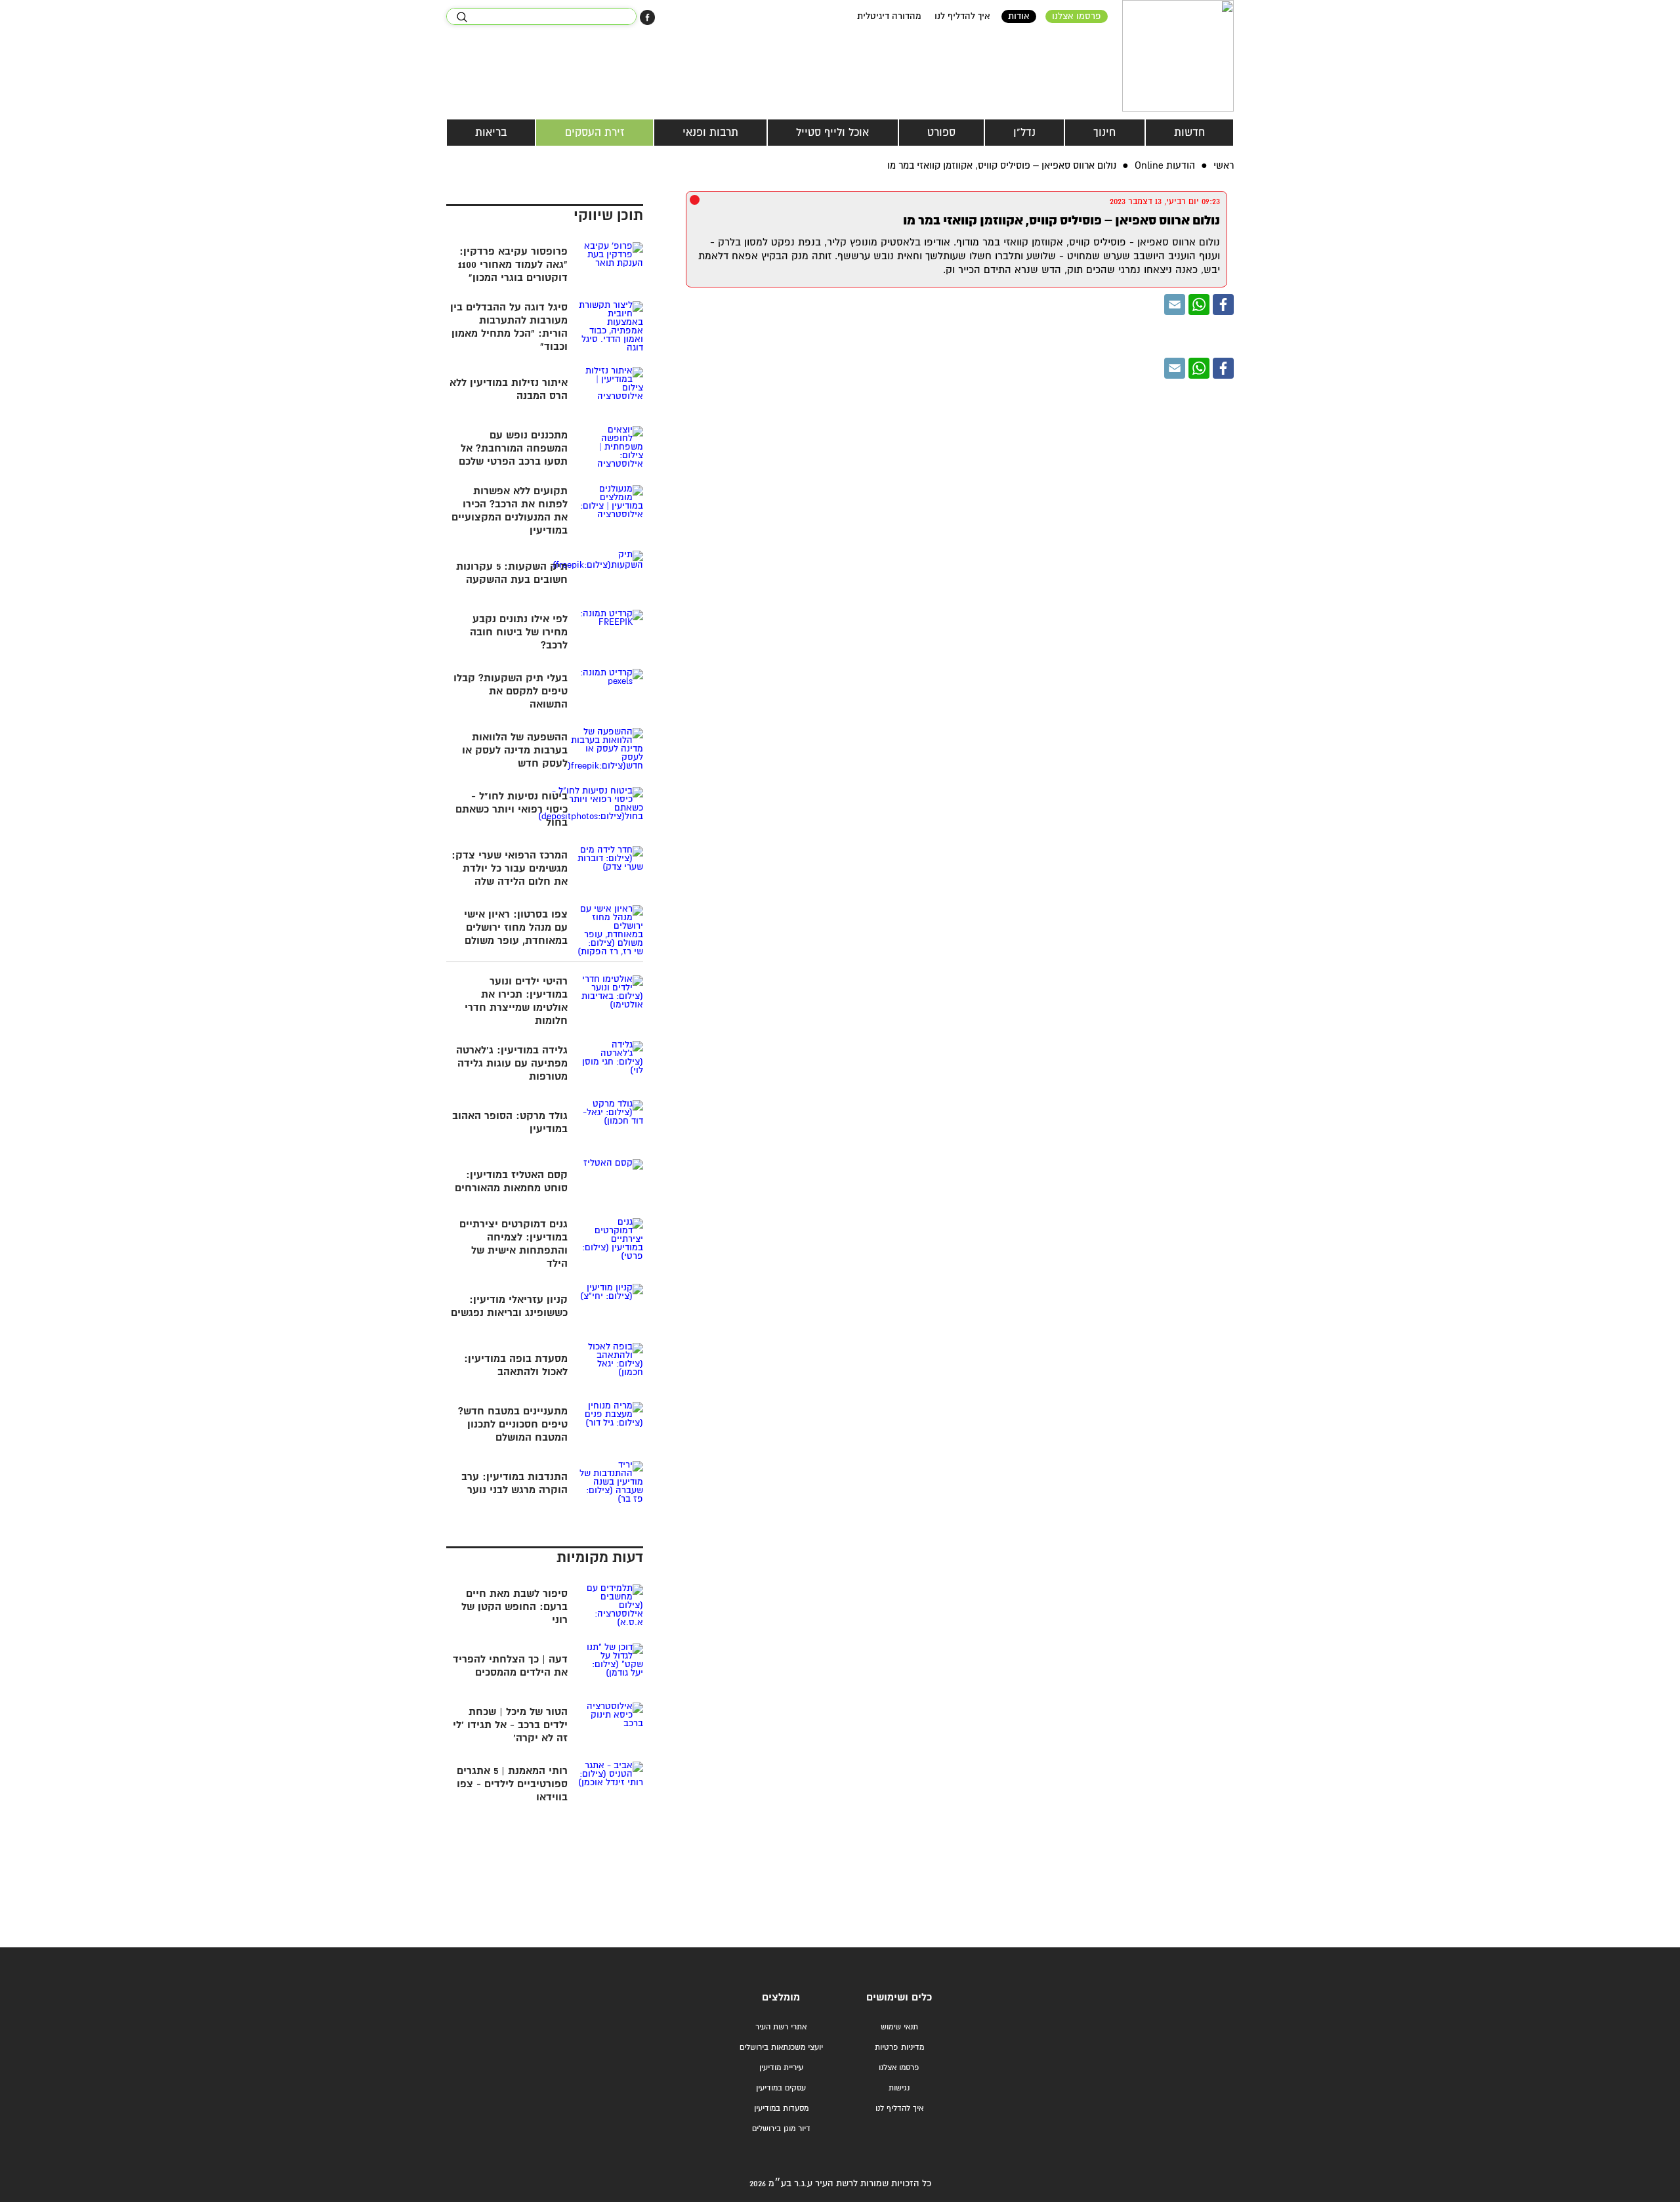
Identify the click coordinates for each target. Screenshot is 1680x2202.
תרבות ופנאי (710, 133)
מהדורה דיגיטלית (889, 16)
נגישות (899, 2088)
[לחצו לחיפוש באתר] (462, 17)
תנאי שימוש (899, 2027)
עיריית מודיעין (781, 2068)
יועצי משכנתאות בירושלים (781, 2047)
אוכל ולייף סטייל (832, 133)
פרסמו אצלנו (1077, 16)
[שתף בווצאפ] (1199, 305)
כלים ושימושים (899, 1998)
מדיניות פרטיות (899, 2047)
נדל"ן (1024, 133)
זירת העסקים (595, 133)
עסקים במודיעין (781, 2088)
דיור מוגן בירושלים (781, 2129)
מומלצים (781, 1998)
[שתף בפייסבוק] (647, 17)
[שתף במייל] (1175, 305)
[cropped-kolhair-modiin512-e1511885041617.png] (1178, 56)
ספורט (941, 133)
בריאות (491, 133)
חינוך (1104, 133)
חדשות (1189, 133)
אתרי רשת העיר (781, 2027)
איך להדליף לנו (962, 16)
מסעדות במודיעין (781, 2108)
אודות (1019, 16)
